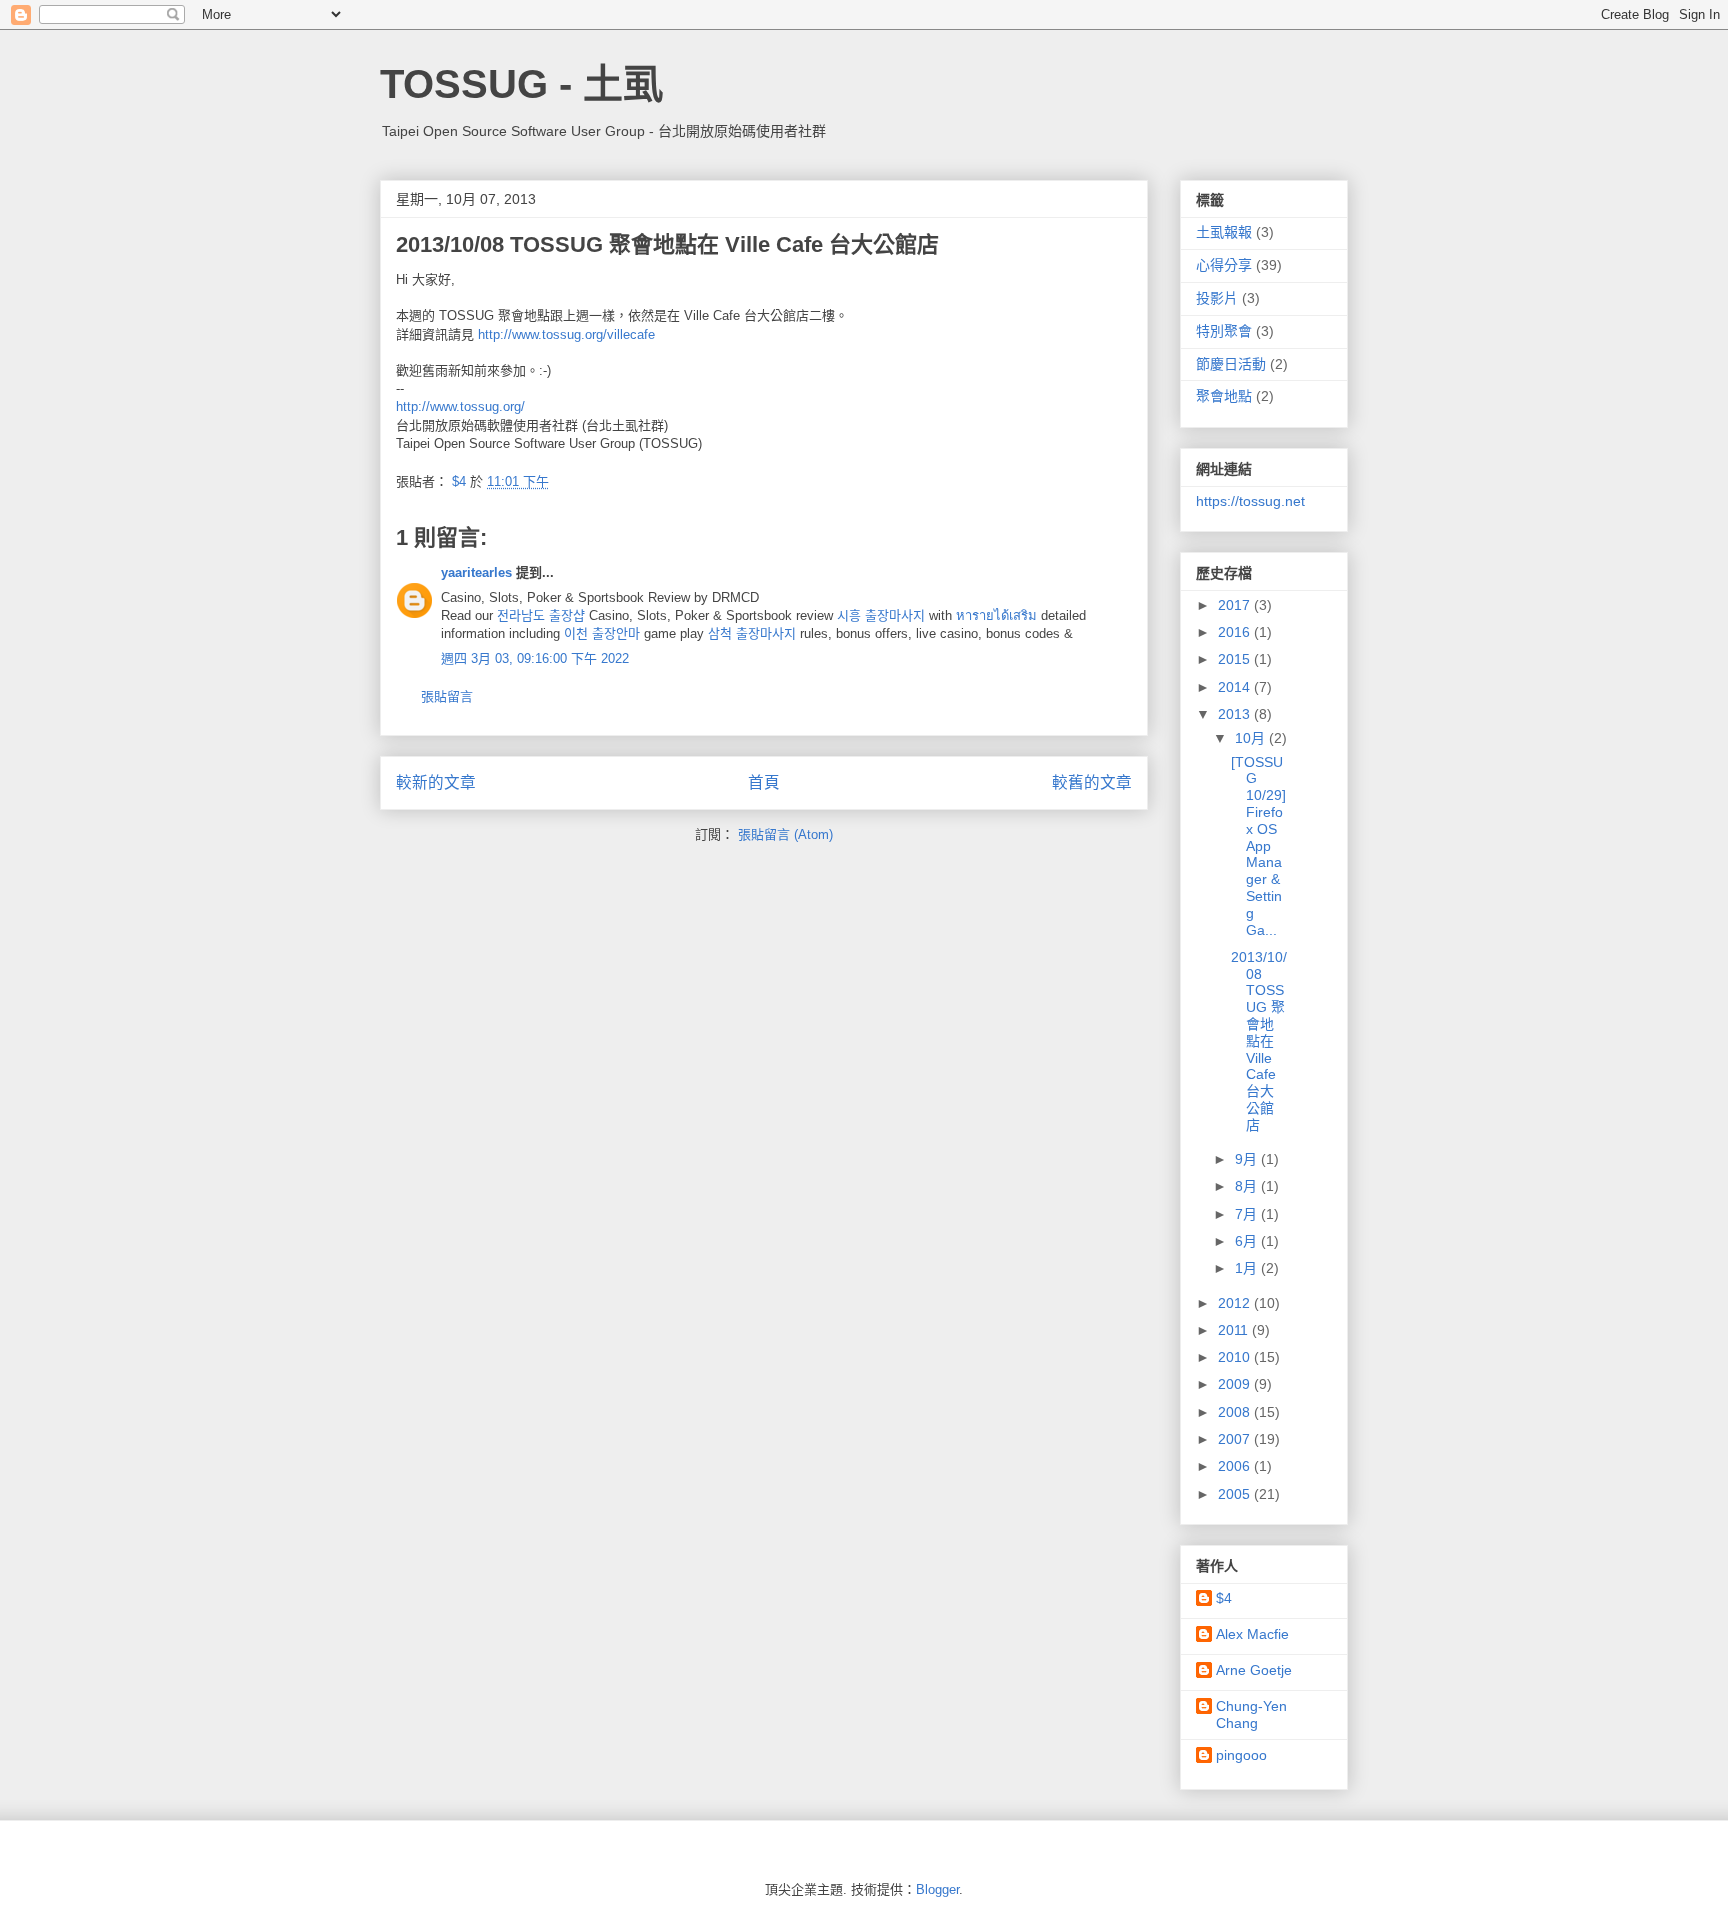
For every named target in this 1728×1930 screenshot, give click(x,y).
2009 (1236, 1384)
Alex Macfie (1252, 1634)
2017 (1236, 605)
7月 (1248, 1214)
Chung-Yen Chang (1251, 1714)
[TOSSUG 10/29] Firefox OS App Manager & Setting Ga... (1258, 846)
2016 (1236, 632)
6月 (1248, 1241)
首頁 (764, 782)
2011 (1235, 1330)
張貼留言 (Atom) (785, 834)
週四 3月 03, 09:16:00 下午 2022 (535, 658)
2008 (1236, 1412)
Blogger (937, 1889)
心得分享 (1224, 265)
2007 (1236, 1439)
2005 (1236, 1494)
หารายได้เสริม (996, 615)
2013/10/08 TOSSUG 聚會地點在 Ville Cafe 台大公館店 (1259, 1041)
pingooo (1241, 1755)
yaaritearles (476, 572)
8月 (1248, 1186)
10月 (1252, 738)
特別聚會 (1224, 331)
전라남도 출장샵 (541, 615)
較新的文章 (436, 782)
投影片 (1217, 298)
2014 (1236, 687)
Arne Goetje (1254, 1670)
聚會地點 (1224, 396)
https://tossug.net (1250, 501)
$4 (1224, 1598)
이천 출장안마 (602, 633)
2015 (1236, 659)
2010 (1236, 1357)
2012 (1236, 1303)
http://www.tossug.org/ (460, 406)
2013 (1236, 714)
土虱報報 (1224, 232)
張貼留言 (447, 696)
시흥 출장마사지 (881, 615)
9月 (1248, 1159)
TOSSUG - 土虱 (521, 84)
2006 (1236, 1466)
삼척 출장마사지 (752, 633)
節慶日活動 (1231, 364)
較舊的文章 (1092, 782)
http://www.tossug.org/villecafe (566, 334)
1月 (1248, 1268)
